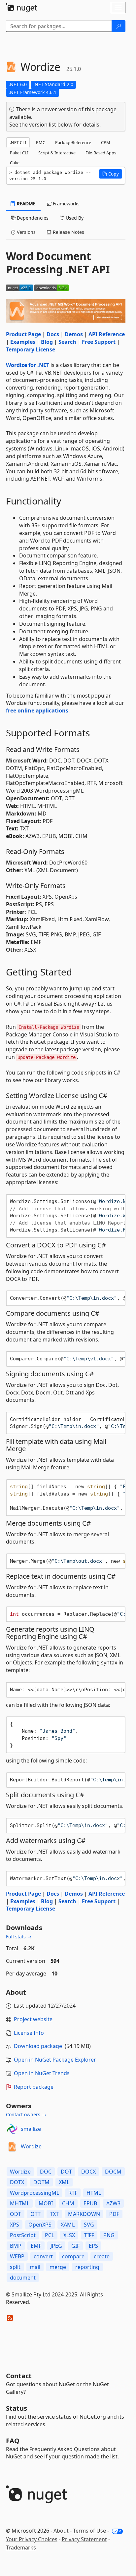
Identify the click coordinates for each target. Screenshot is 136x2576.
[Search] (119, 26)
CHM (68, 2203)
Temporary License (31, 349)
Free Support (99, 342)
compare (73, 2256)
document (23, 2278)
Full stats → (19, 1937)
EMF (36, 2246)
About (61, 2531)
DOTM (41, 2182)
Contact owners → (26, 2114)
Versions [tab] (26, 232)
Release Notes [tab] (68, 232)
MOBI (46, 2203)
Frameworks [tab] (66, 204)
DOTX (17, 2182)
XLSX (69, 2235)
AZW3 (113, 2203)
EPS (93, 2246)
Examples (23, 342)
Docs (53, 334)
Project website (33, 2019)
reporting (87, 2267)
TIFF (89, 2235)
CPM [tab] (106, 142)
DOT (66, 2172)
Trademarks (21, 2548)
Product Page (23, 334)
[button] (111, 174)
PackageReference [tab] (73, 142)
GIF (75, 2246)
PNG (109, 2235)
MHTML (20, 2203)
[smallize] (12, 2129)
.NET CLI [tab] (18, 142)
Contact (19, 2376)
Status (17, 2408)
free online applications (37, 710)
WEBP (17, 2256)
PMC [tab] (41, 142)
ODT (16, 2214)
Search (67, 342)
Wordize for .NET (28, 365)
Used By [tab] (74, 218)
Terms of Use (89, 2531)
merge (58, 2267)
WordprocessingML (34, 2193)
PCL (50, 2235)
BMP (16, 2246)
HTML (94, 2193)
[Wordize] (12, 2147)
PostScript (23, 2235)
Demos (74, 334)
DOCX (88, 2172)
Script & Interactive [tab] (57, 153)
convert (43, 2256)
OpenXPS (40, 2225)
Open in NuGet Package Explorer (55, 2060)
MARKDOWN (84, 2214)
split (15, 2267)
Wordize (31, 2146)
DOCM (113, 2172)
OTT (35, 2214)
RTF (73, 2193)
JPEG (56, 2246)
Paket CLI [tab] (19, 153)
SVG (89, 2225)
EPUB (90, 2203)
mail (35, 2267)
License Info (29, 2033)
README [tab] (26, 204)
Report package (34, 2087)
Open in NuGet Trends (42, 2073)
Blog (47, 342)
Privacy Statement (84, 2539)
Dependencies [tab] (32, 218)
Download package (38, 2046)
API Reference (107, 334)
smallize (31, 2129)
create (102, 2256)
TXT (54, 2214)
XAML (68, 2225)
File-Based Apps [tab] (101, 153)
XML (64, 2182)
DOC (46, 2172)
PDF (114, 2214)
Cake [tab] (15, 163)
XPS (15, 2225)
